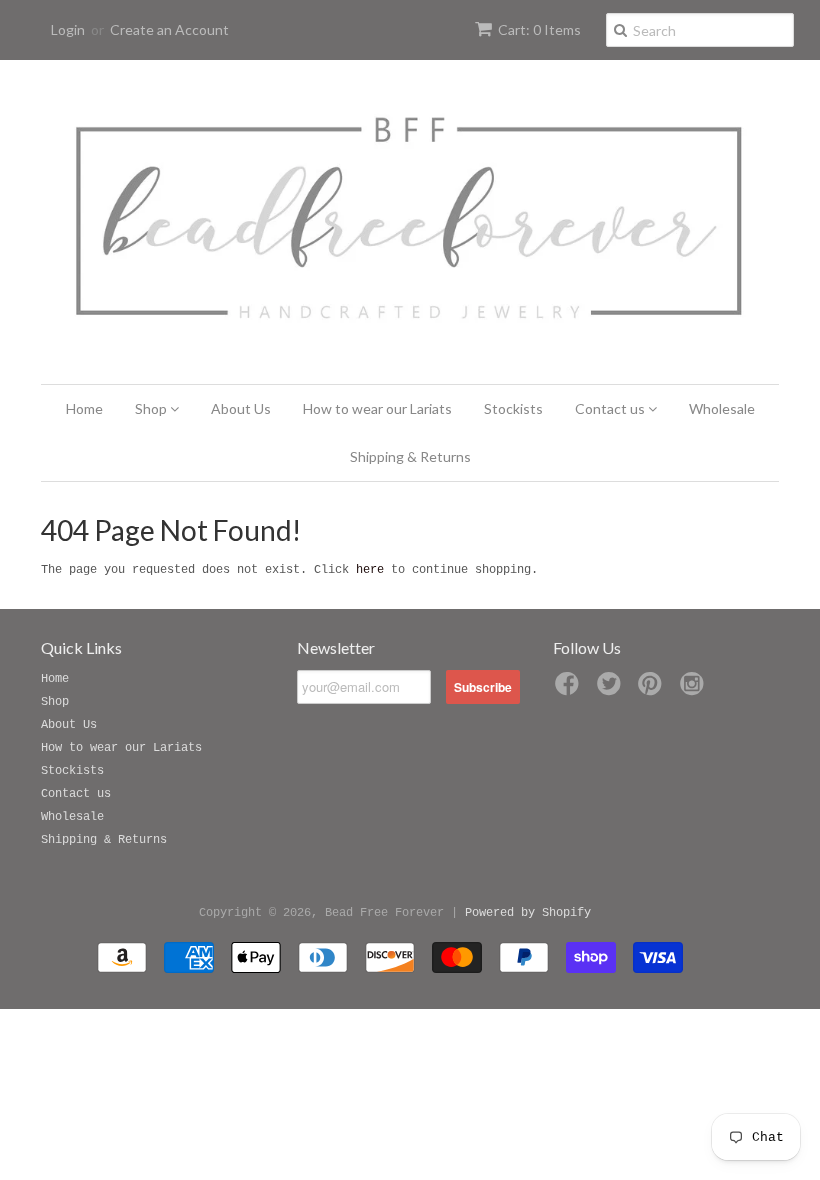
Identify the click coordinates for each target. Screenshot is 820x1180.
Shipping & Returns (410, 456)
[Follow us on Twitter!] (612, 690)
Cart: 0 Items (539, 29)
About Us (241, 408)
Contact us (611, 408)
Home (84, 408)
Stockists (513, 408)
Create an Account (169, 29)
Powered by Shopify (528, 913)
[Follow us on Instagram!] (695, 690)
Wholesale (722, 408)
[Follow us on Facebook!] (570, 690)
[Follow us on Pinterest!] (653, 690)
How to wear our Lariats (377, 408)
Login (68, 29)
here (370, 570)
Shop (152, 408)
